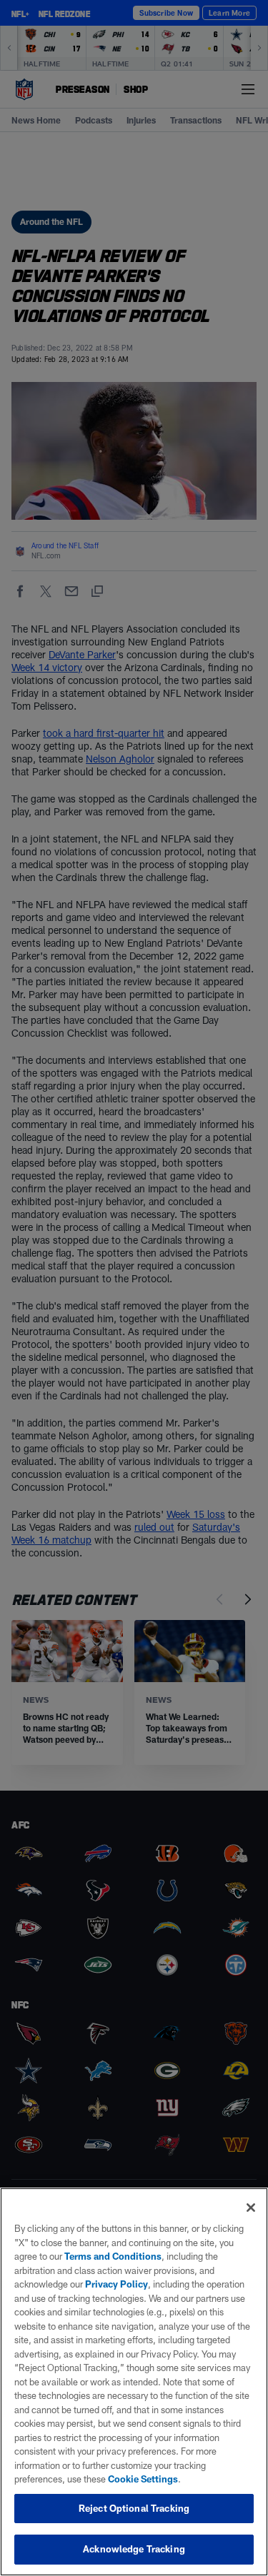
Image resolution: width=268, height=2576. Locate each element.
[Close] (251, 2208)
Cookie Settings (143, 2479)
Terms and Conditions (113, 2256)
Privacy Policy (116, 2284)
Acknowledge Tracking (134, 2549)
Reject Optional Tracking (134, 2508)
